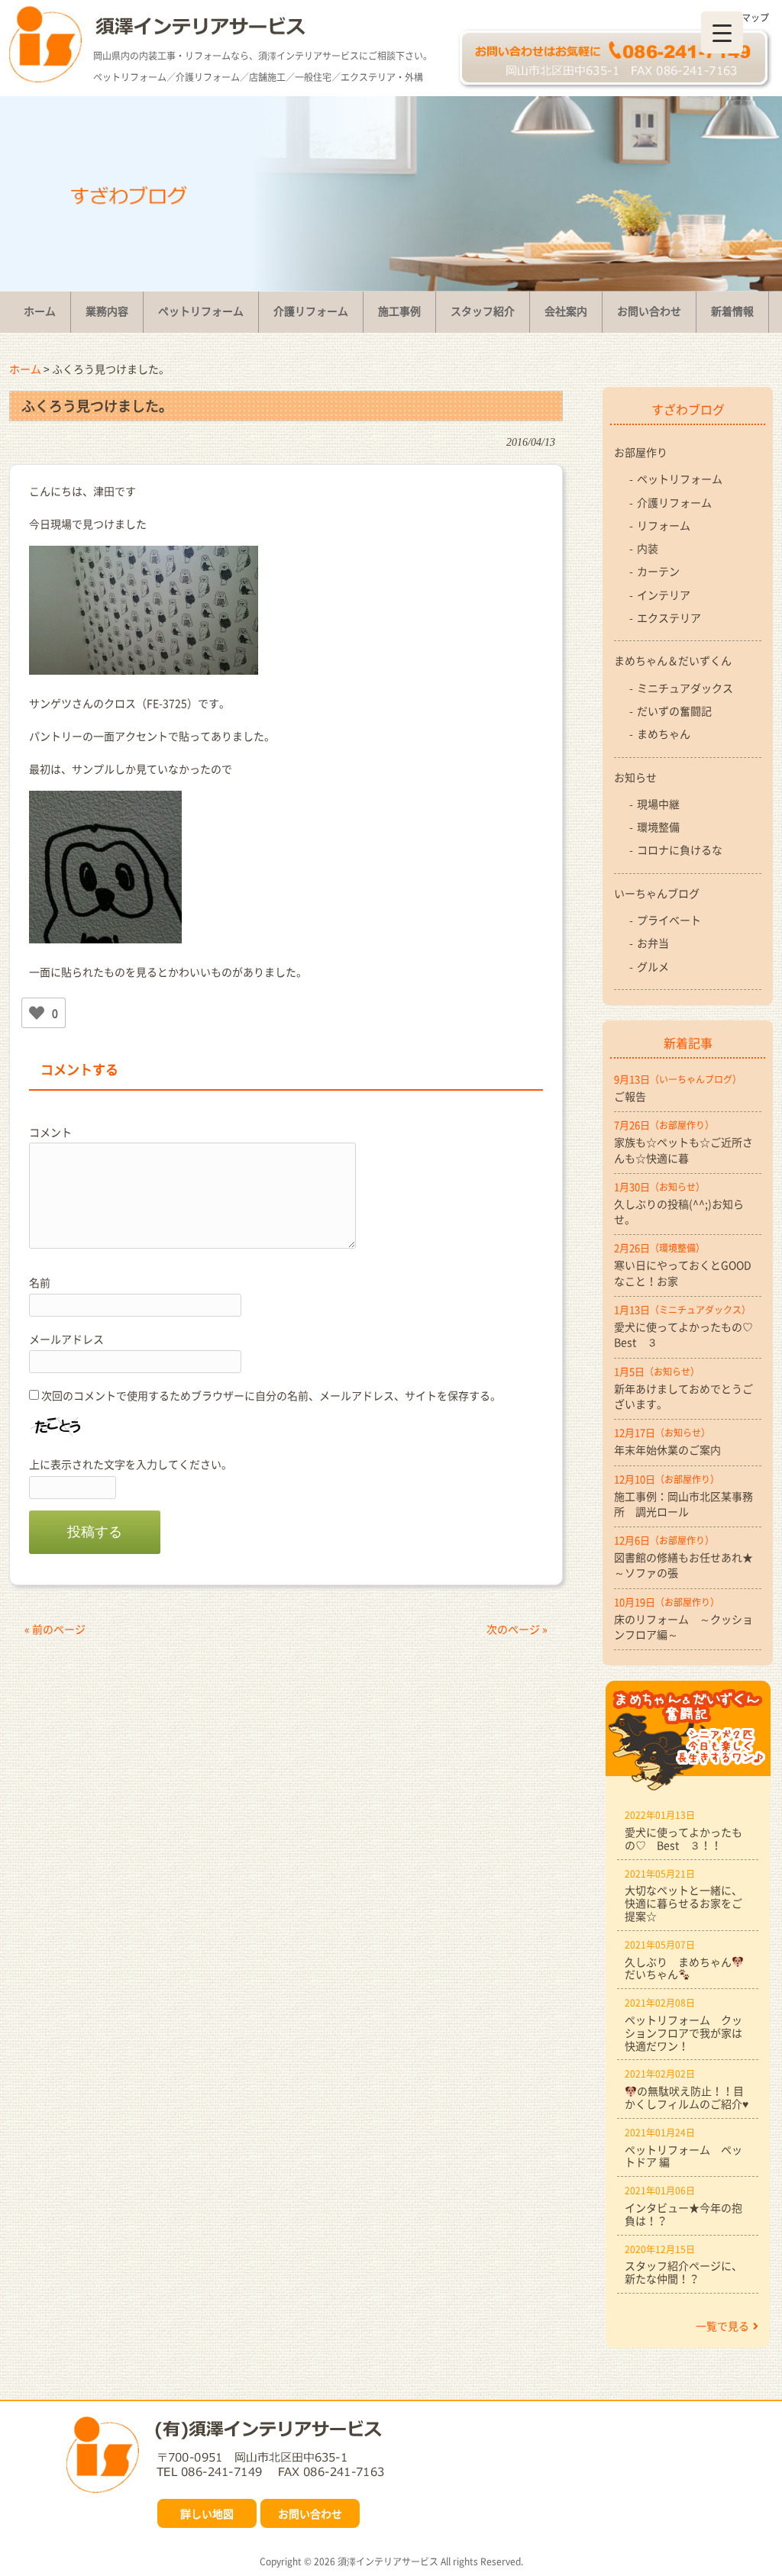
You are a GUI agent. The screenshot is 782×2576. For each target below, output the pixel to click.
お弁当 (653, 943)
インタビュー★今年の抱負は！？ (683, 2214)
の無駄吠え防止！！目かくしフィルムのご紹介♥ (687, 2097)
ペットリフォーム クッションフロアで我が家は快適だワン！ (683, 2033)
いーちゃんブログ (657, 893)
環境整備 (658, 827)
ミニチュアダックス (685, 688)
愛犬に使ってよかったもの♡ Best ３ (688, 1334)
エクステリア (669, 617)
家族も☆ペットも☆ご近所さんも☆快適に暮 (683, 1149)
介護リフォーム (674, 502)
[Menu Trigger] (722, 32)
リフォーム (664, 525)
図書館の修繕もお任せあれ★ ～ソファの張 (688, 1565)
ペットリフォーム (680, 479)
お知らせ (635, 777)
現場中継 (658, 804)
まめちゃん (664, 733)
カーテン (658, 571)
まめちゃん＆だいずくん (673, 660)
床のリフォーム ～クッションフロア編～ (683, 1627)
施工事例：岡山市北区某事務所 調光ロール (683, 1504)
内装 (648, 548)
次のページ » (517, 1629)
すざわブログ (688, 409)
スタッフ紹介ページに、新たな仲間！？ (683, 2272)
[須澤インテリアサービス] (45, 78)
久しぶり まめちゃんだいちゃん (678, 1968)
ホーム (25, 369)
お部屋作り (641, 452)
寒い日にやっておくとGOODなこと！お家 (683, 1272)
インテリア (664, 595)
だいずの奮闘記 (674, 711)
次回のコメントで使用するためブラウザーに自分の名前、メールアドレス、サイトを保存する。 (271, 1395)
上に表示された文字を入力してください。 (131, 1464)
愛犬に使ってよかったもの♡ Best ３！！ (683, 1838)
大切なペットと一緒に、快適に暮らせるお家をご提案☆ (683, 1903)
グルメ (653, 966)
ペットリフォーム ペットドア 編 (683, 2156)
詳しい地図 (207, 2513)
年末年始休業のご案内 (667, 1449)
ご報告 (630, 1096)
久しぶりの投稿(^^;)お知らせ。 (679, 1211)
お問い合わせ (310, 2513)
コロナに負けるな (680, 850)
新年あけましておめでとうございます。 (683, 1396)
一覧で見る (722, 2326)
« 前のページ (55, 1629)
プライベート (669, 920)
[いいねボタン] (37, 1013)
